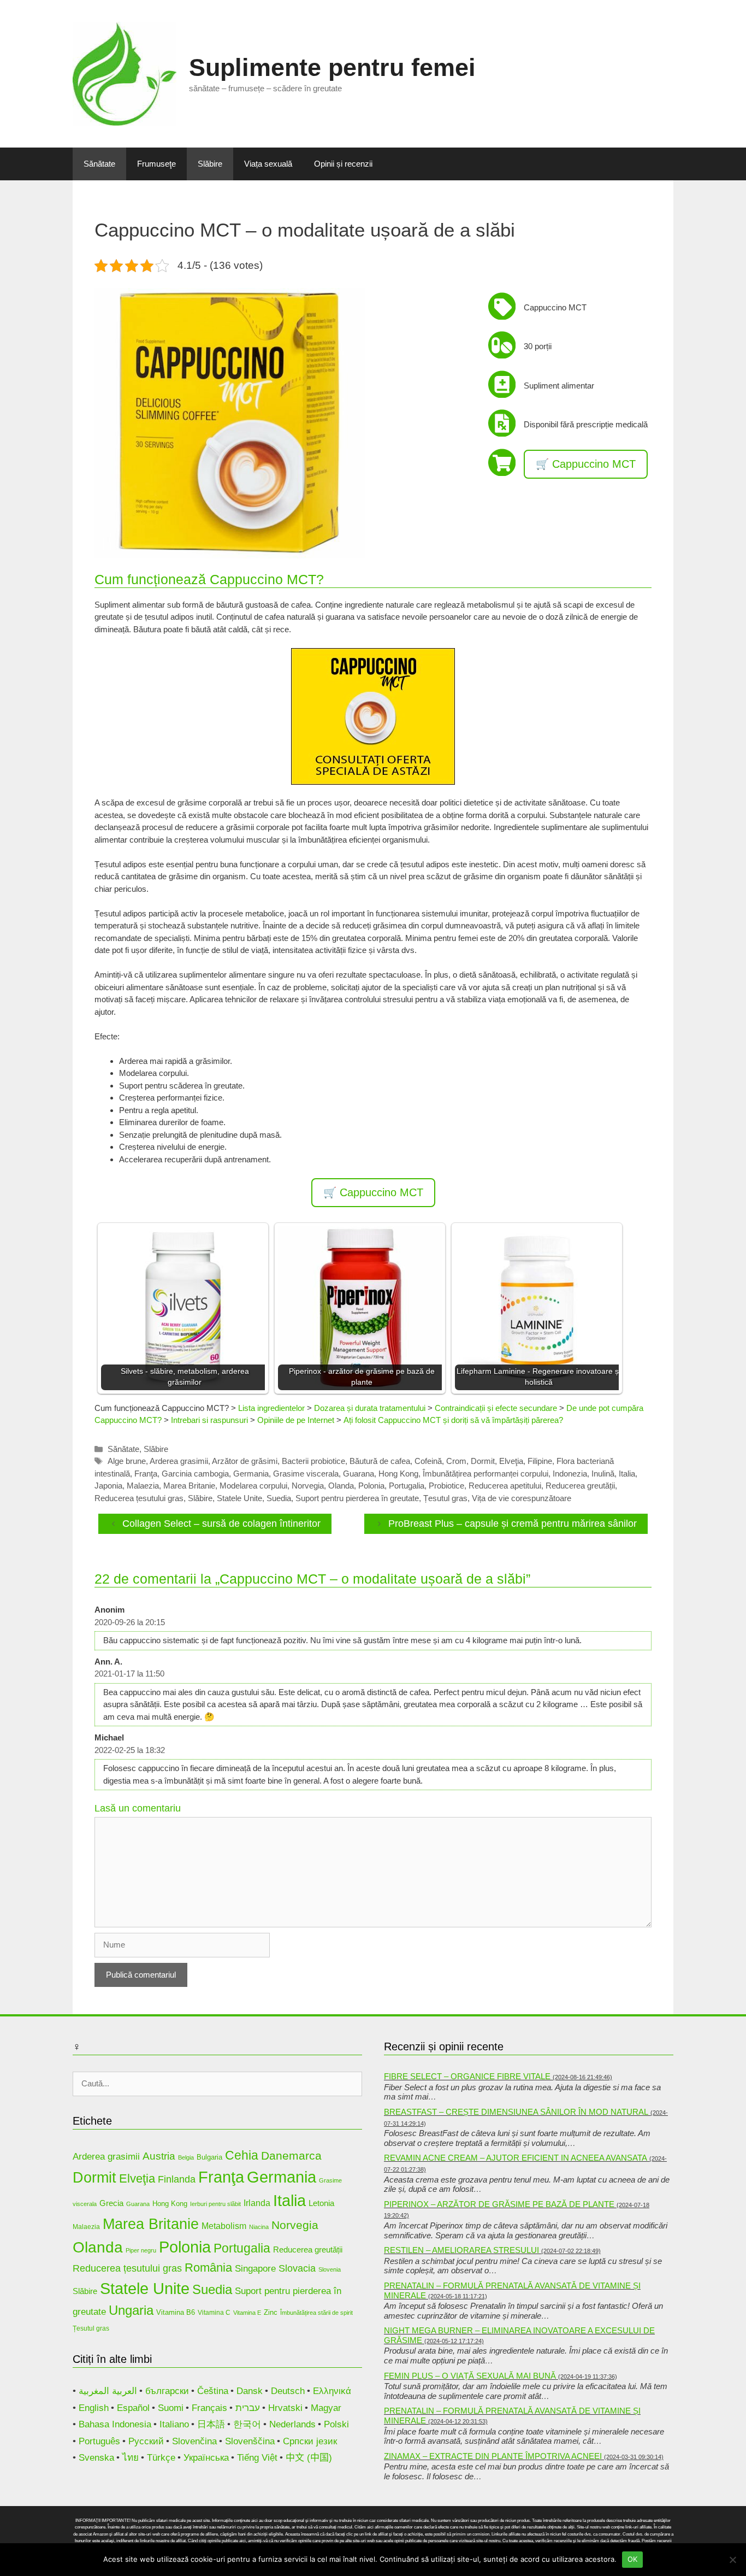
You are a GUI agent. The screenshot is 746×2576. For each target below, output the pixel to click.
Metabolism (224, 2226)
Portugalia (407, 1486)
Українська (206, 2458)
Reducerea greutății (580, 1486)
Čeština (213, 2391)
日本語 (211, 2424)
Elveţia (511, 1461)
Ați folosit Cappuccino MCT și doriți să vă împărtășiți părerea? (453, 1420)
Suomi (171, 2408)
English (94, 2408)
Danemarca (291, 2156)
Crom (456, 1461)
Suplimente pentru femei (332, 67)
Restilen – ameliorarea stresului (461, 2250)
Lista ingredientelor (271, 1408)
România (208, 2268)
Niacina (259, 2227)
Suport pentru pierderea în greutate (357, 1498)
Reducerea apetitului (505, 1486)
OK (633, 2559)
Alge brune (127, 1461)
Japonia (108, 1486)
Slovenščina (250, 2441)
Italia (627, 1474)
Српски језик (310, 2441)
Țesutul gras (445, 1498)
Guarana (359, 1474)
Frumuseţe (156, 164)
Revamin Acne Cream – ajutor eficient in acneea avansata (516, 2158)
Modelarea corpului (253, 1486)
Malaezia (143, 1486)
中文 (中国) (309, 2458)
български (167, 2391)
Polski (336, 2424)
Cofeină (428, 1461)
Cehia (242, 2155)
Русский (146, 2441)
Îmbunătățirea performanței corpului (486, 1474)
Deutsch (288, 2391)
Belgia (186, 2157)
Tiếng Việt (257, 2458)
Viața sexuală (268, 164)
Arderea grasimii (179, 1461)
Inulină (603, 1474)
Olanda (341, 1486)
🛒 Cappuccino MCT (586, 464)
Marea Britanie (189, 1486)
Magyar (326, 2408)
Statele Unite (239, 1498)
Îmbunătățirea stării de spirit (316, 2313)
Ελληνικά (332, 2391)
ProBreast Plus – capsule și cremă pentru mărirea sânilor (513, 1524)
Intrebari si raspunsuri (209, 1420)
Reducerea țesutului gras (139, 1498)
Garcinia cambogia (195, 1474)
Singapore (255, 2269)
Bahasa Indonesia (115, 2424)
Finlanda (177, 2179)
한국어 (247, 2424)
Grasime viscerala (306, 1474)
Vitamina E (247, 2313)
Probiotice (446, 1486)
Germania (251, 1474)
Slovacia (297, 2268)
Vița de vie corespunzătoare (522, 1498)
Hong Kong (398, 1474)
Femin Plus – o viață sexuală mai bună (470, 2376)
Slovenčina (194, 2441)
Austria (159, 2156)
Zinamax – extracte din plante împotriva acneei (493, 2456)
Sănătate (99, 164)
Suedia (279, 1498)
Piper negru (141, 2250)
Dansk (250, 2391)
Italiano (174, 2424)
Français (209, 2408)
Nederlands (292, 2424)
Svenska (96, 2458)
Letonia (321, 2203)
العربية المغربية (108, 2391)
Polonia (371, 1486)
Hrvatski (285, 2408)
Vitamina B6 (176, 2312)
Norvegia (308, 1486)
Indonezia (570, 1474)
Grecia (111, 2203)
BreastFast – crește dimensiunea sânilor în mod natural (516, 2112)
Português (99, 2441)
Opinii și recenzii (343, 164)
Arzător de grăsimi (245, 1461)
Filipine (540, 1461)
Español (133, 2408)
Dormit (483, 1461)
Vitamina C (214, 2312)
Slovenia (330, 2269)
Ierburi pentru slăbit (215, 2204)
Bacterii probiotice (313, 1461)
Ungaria (131, 2310)
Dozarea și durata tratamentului (370, 1408)
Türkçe (161, 2458)
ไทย (131, 2458)
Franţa (146, 1474)
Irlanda (257, 2203)
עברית (248, 2408)
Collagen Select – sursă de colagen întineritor (221, 1524)
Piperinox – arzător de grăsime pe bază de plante (499, 2204)
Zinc (271, 2312)
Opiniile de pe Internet (296, 1420)
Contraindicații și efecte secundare (496, 1408)
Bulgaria (209, 2157)
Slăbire (210, 164)
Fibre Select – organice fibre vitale (467, 2076)
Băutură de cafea (380, 1461)
